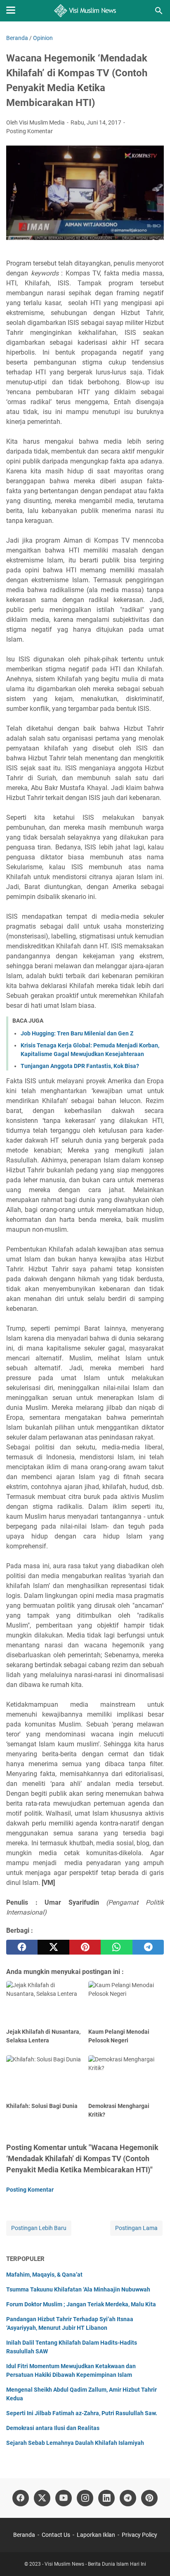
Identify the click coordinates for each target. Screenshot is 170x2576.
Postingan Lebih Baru (39, 2228)
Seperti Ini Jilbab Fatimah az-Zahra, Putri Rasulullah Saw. (82, 2413)
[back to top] (153, 2557)
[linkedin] (106, 2498)
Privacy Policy (139, 2535)
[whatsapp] (116, 1947)
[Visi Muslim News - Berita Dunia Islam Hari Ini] (85, 11)
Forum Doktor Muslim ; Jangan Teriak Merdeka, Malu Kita (81, 2304)
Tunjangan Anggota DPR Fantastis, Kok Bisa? (80, 1066)
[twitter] (53, 1947)
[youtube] (64, 2498)
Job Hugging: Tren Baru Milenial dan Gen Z (77, 1033)
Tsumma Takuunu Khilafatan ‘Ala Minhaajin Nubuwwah (78, 2289)
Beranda (24, 2535)
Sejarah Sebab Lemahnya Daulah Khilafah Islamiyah (75, 2443)
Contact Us (56, 2535)
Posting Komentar (30, 131)
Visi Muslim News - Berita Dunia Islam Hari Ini (95, 2564)
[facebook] (22, 1947)
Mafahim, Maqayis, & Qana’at (44, 2275)
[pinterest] (85, 1947)
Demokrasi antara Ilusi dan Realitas (53, 2428)
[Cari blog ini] (159, 11)
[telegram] (148, 1947)
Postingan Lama (136, 2228)
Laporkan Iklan (96, 2535)
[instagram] (85, 2498)
